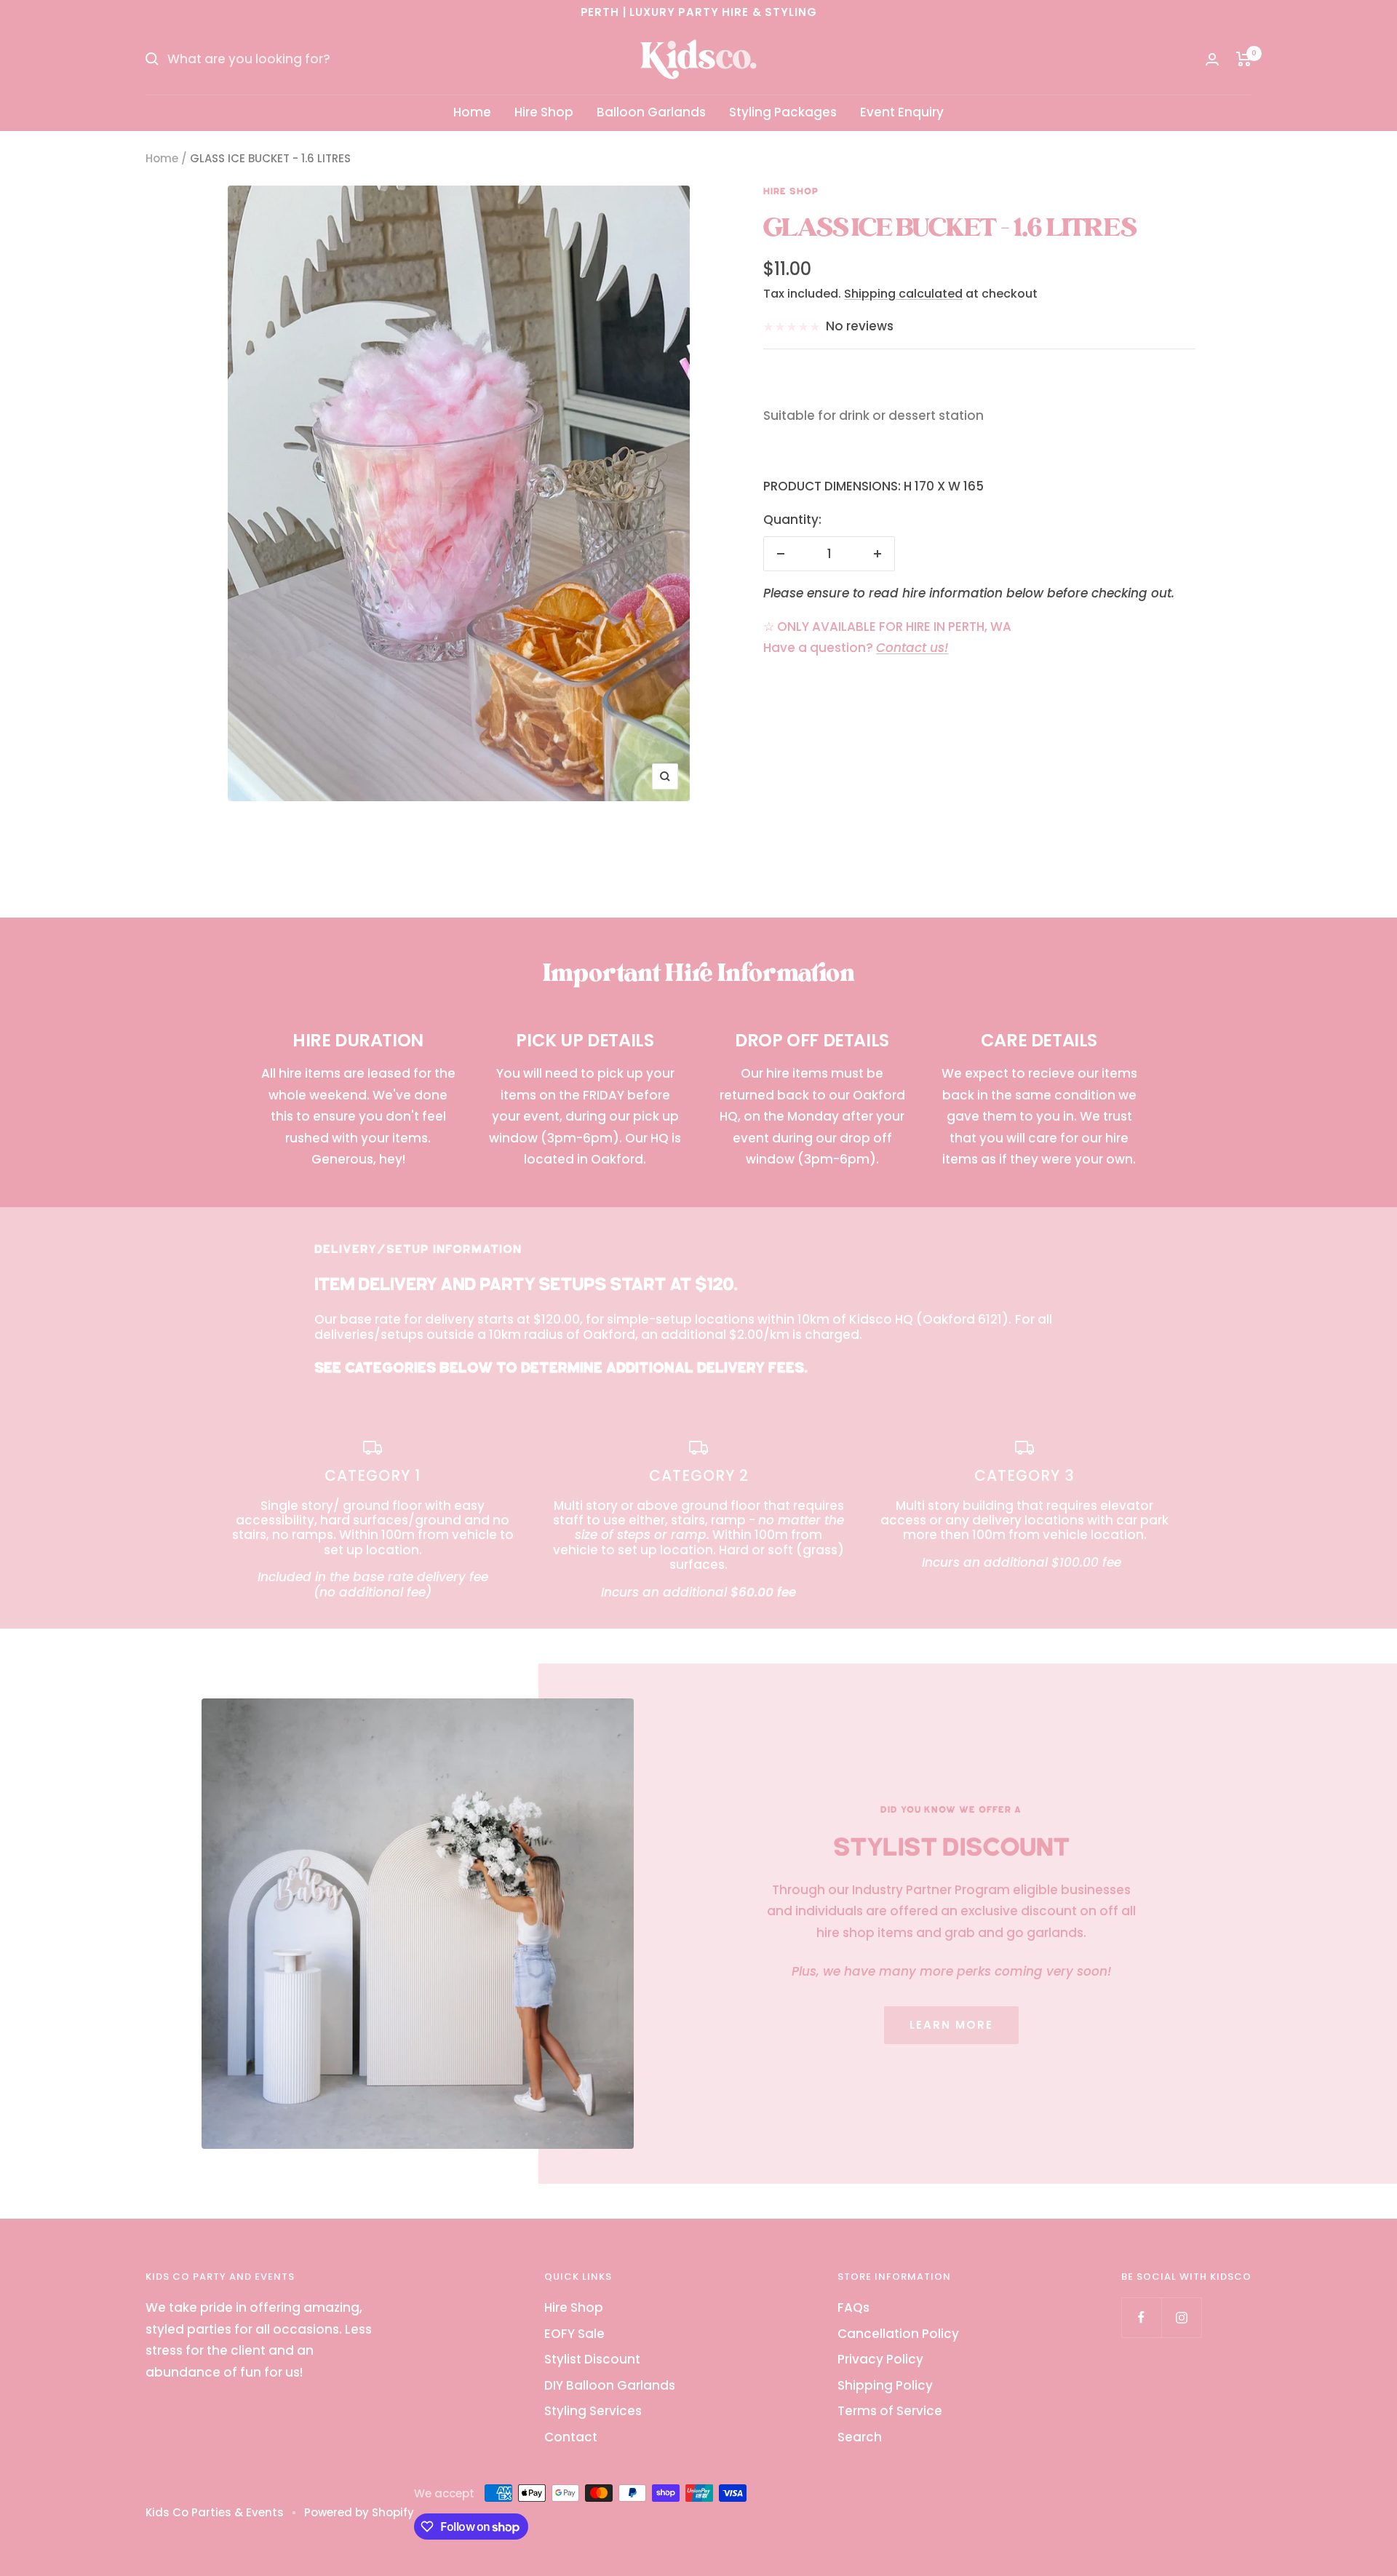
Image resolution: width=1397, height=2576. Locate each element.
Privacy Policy (880, 2359)
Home (472, 112)
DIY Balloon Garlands (610, 2385)
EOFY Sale (574, 2334)
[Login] (1212, 59)
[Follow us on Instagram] (1181, 2317)
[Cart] (1244, 59)
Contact (571, 2437)
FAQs (853, 2307)
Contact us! (912, 648)
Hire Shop (544, 112)
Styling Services (593, 2411)
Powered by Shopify (359, 2512)
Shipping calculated (903, 294)
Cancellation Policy (898, 2334)
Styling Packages (783, 112)
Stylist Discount (592, 2359)
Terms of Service (890, 2411)
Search (860, 2437)
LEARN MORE (951, 2025)
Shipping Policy (885, 2385)
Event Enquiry (902, 112)
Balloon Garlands (651, 112)
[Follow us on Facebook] (1141, 2317)
